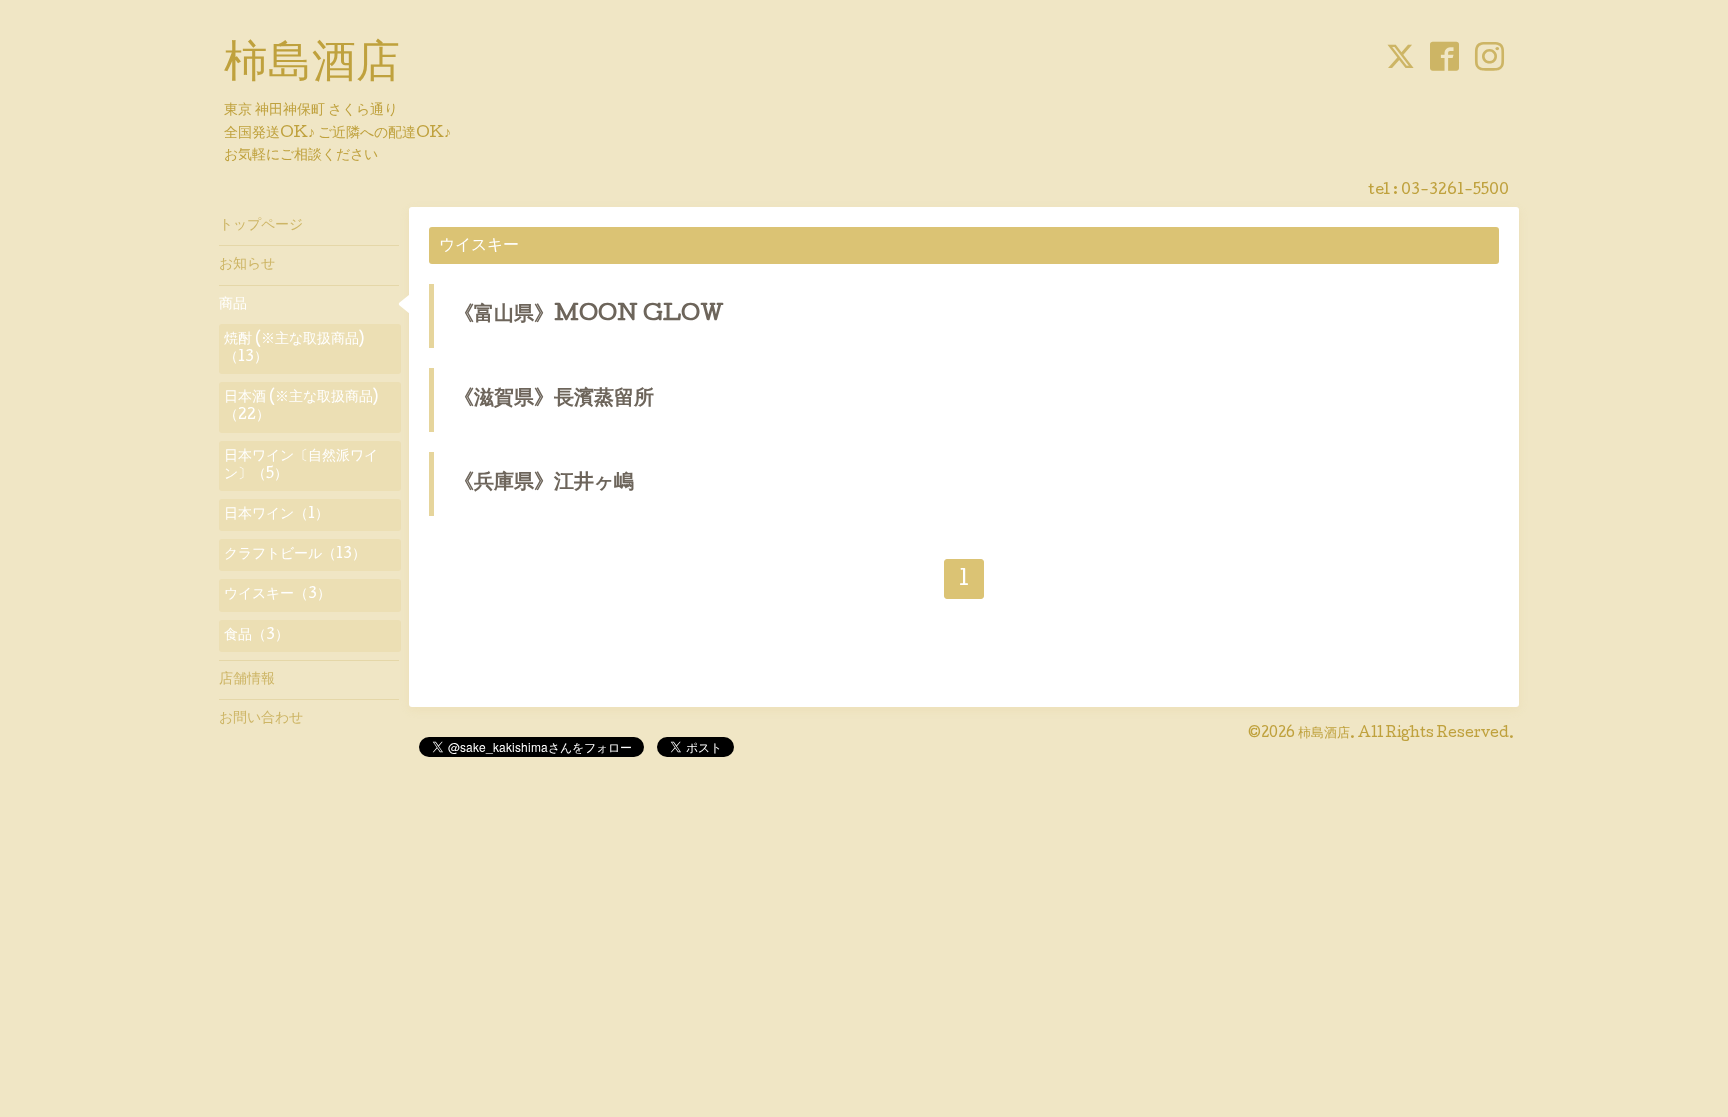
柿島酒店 (312, 66)
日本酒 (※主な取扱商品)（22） (301, 407)
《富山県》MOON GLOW (589, 316)
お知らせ (247, 265)
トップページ (261, 226)
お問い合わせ (261, 719)
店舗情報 (247, 680)
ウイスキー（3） (277, 595)
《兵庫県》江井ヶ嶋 (544, 484)
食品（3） (256, 636)
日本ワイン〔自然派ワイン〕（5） (301, 466)
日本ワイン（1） (276, 515)
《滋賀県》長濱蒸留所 (554, 400)
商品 (233, 305)
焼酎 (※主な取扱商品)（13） (294, 349)
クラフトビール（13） (295, 555)
